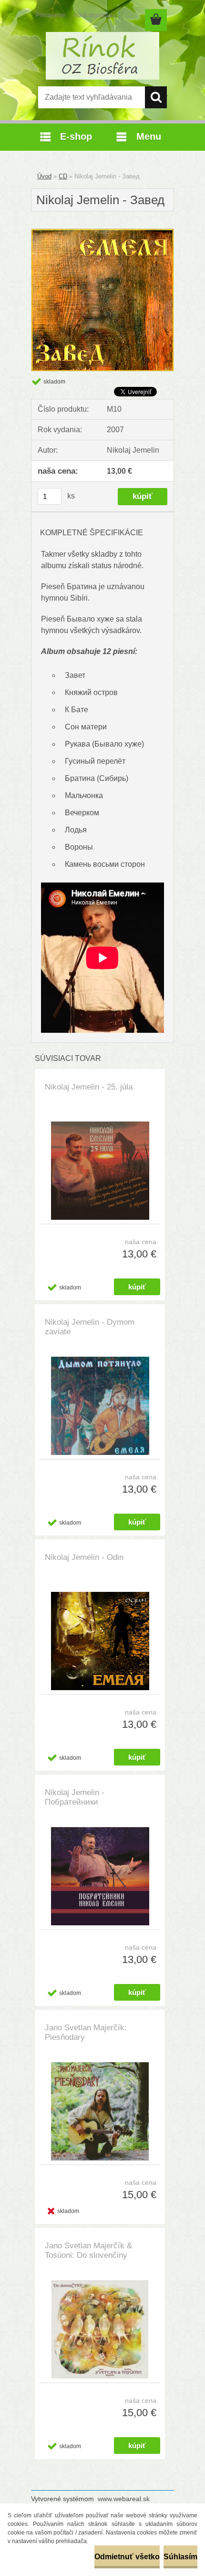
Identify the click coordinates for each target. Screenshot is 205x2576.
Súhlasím (180, 2557)
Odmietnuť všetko (127, 2557)
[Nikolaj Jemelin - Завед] (102, 233)
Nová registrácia (95, 15)
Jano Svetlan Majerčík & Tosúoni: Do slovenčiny (88, 2250)
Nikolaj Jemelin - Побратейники (75, 1797)
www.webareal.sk (124, 2499)
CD (63, 176)
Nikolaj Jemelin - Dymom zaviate (90, 1327)
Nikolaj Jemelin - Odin (84, 1557)
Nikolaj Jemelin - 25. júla (89, 1087)
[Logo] (102, 56)
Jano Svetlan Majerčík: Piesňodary (86, 2032)
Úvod (44, 176)
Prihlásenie (51, 15)
